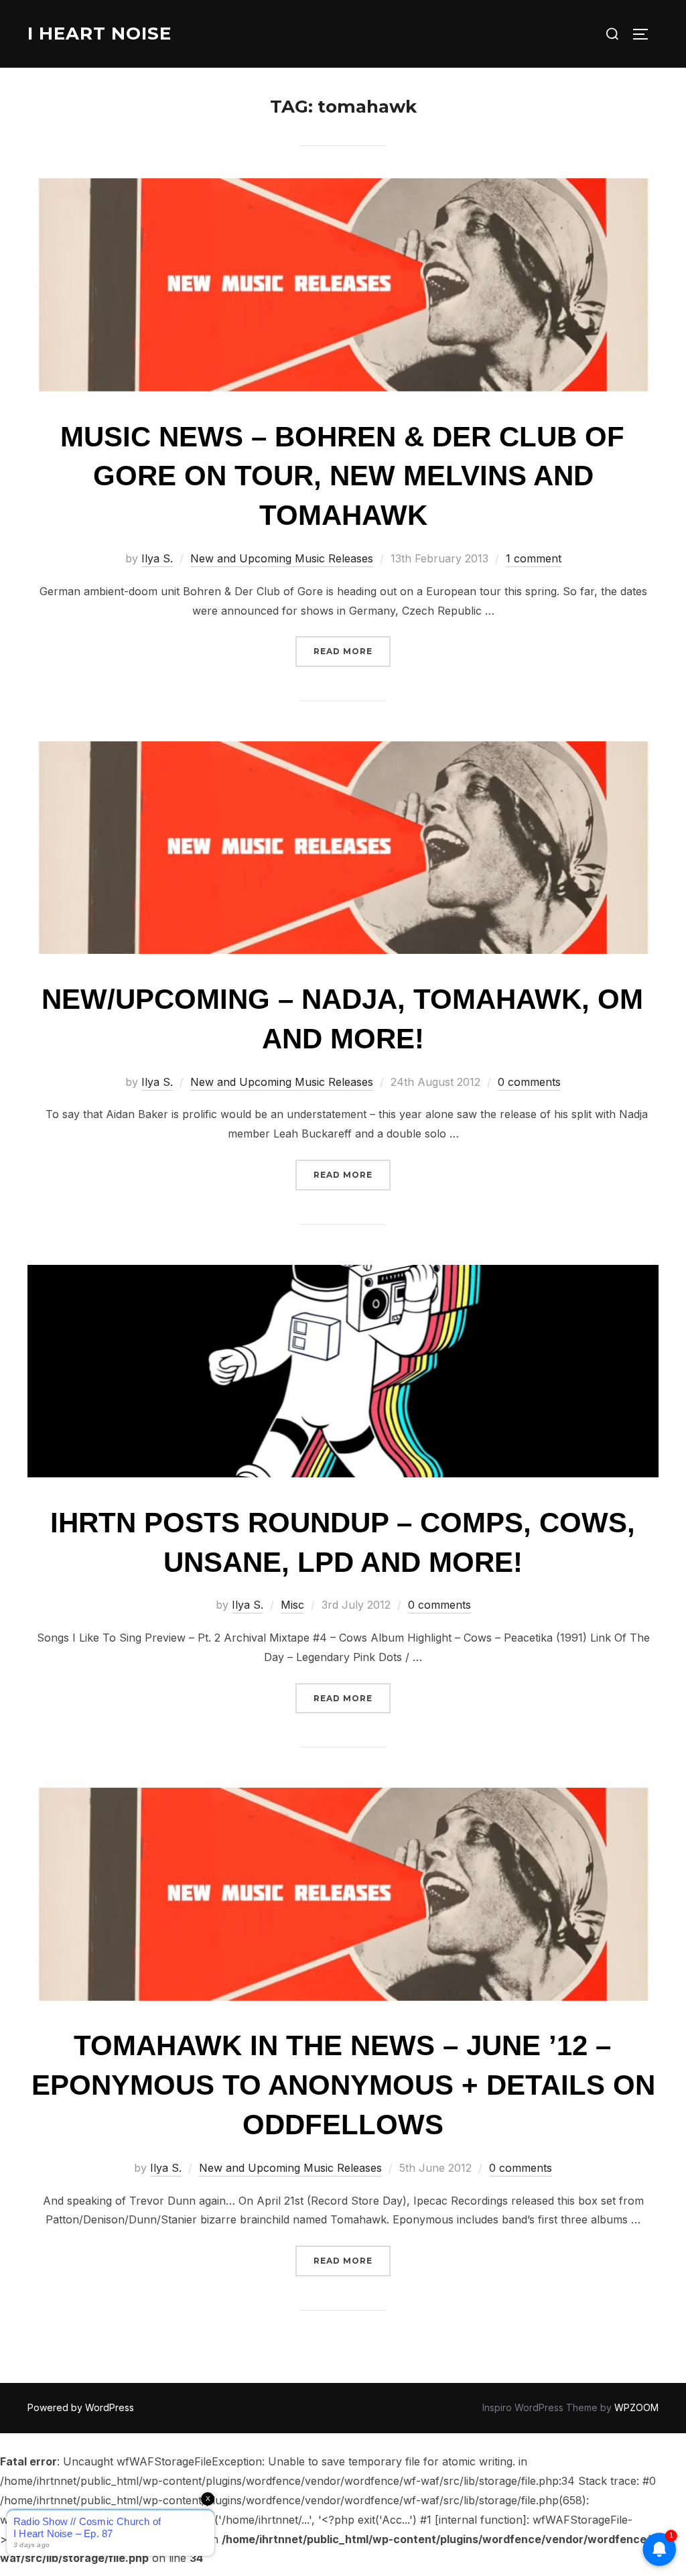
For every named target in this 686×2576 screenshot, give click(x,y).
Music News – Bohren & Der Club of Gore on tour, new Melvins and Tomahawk (342, 476)
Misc (292, 1605)
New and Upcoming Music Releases (282, 558)
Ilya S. (157, 558)
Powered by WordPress (81, 2407)
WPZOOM (636, 2407)
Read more (352, 651)
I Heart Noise (99, 34)
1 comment (534, 558)
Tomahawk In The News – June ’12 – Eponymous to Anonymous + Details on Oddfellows (343, 2085)
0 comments (529, 1082)
